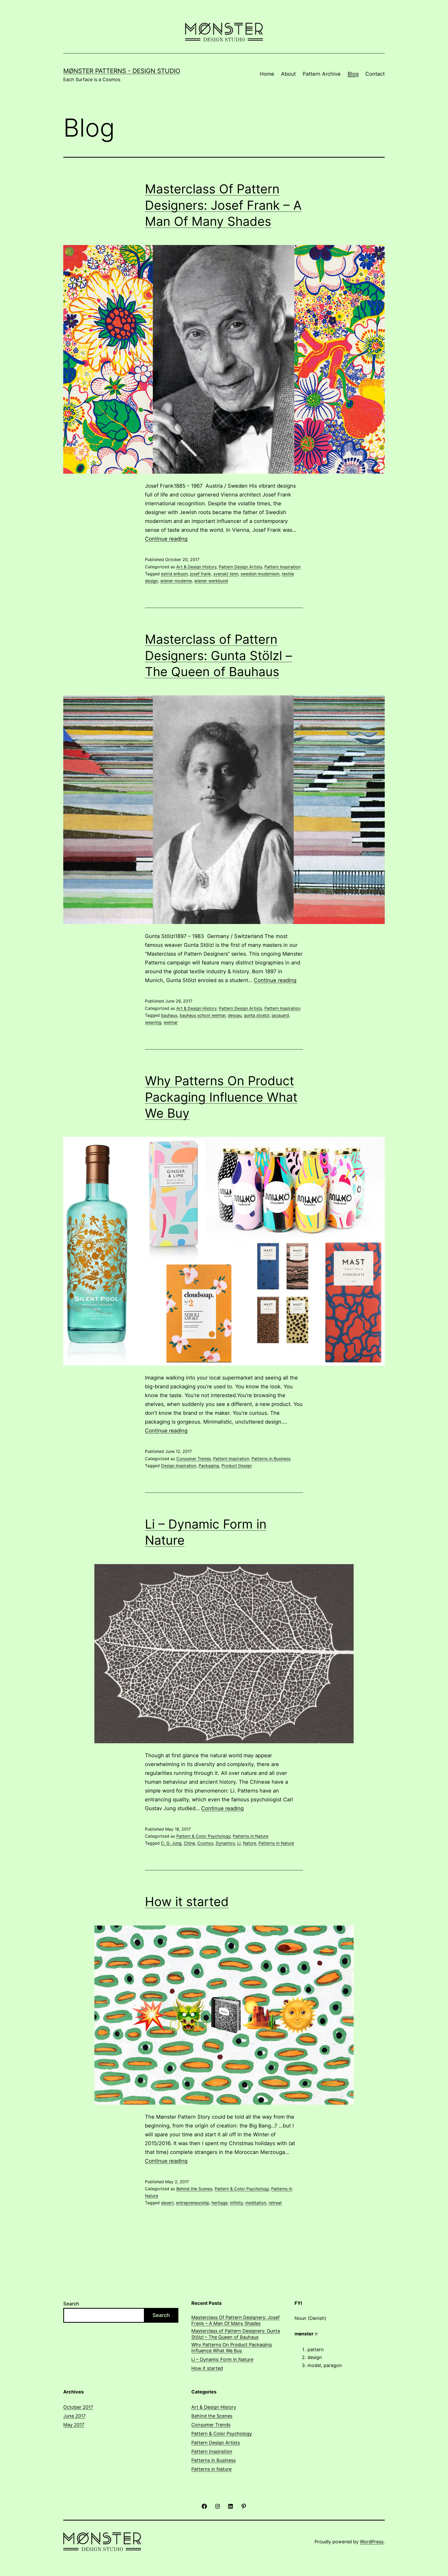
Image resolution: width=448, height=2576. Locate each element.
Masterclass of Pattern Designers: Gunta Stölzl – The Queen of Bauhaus (218, 655)
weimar (171, 1022)
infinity (236, 2203)
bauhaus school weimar (203, 1015)
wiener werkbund (211, 581)
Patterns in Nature (251, 1836)
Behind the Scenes (194, 2189)
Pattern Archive (322, 74)
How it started (187, 1902)
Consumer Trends (194, 1459)
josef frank (201, 574)
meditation (256, 2203)
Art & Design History (196, 567)
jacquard (280, 1015)
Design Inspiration (179, 1466)
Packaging (209, 1466)
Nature (250, 1843)
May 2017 (74, 2425)
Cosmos (205, 1843)
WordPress (372, 2542)
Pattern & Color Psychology (203, 1836)
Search (71, 2304)
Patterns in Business (271, 1459)
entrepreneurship (193, 2203)
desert (167, 2203)
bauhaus (169, 1015)
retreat (275, 2203)
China (189, 1843)
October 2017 (78, 2407)
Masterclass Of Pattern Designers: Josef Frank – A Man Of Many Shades (223, 205)
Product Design (237, 1466)
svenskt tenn (226, 574)
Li (239, 1843)
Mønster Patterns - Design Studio (122, 71)
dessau (235, 1015)
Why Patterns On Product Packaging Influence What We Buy (221, 1097)
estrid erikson (174, 574)
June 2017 (74, 2416)
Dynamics (225, 1843)
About (288, 74)
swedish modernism (260, 574)
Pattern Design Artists (240, 567)
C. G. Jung (171, 1843)
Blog (353, 74)
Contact (375, 74)
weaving (153, 1022)
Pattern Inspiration (282, 567)
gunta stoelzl (257, 1015)
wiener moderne (176, 581)
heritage (220, 2203)
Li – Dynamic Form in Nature (222, 2359)
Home (267, 74)
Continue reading (166, 539)
